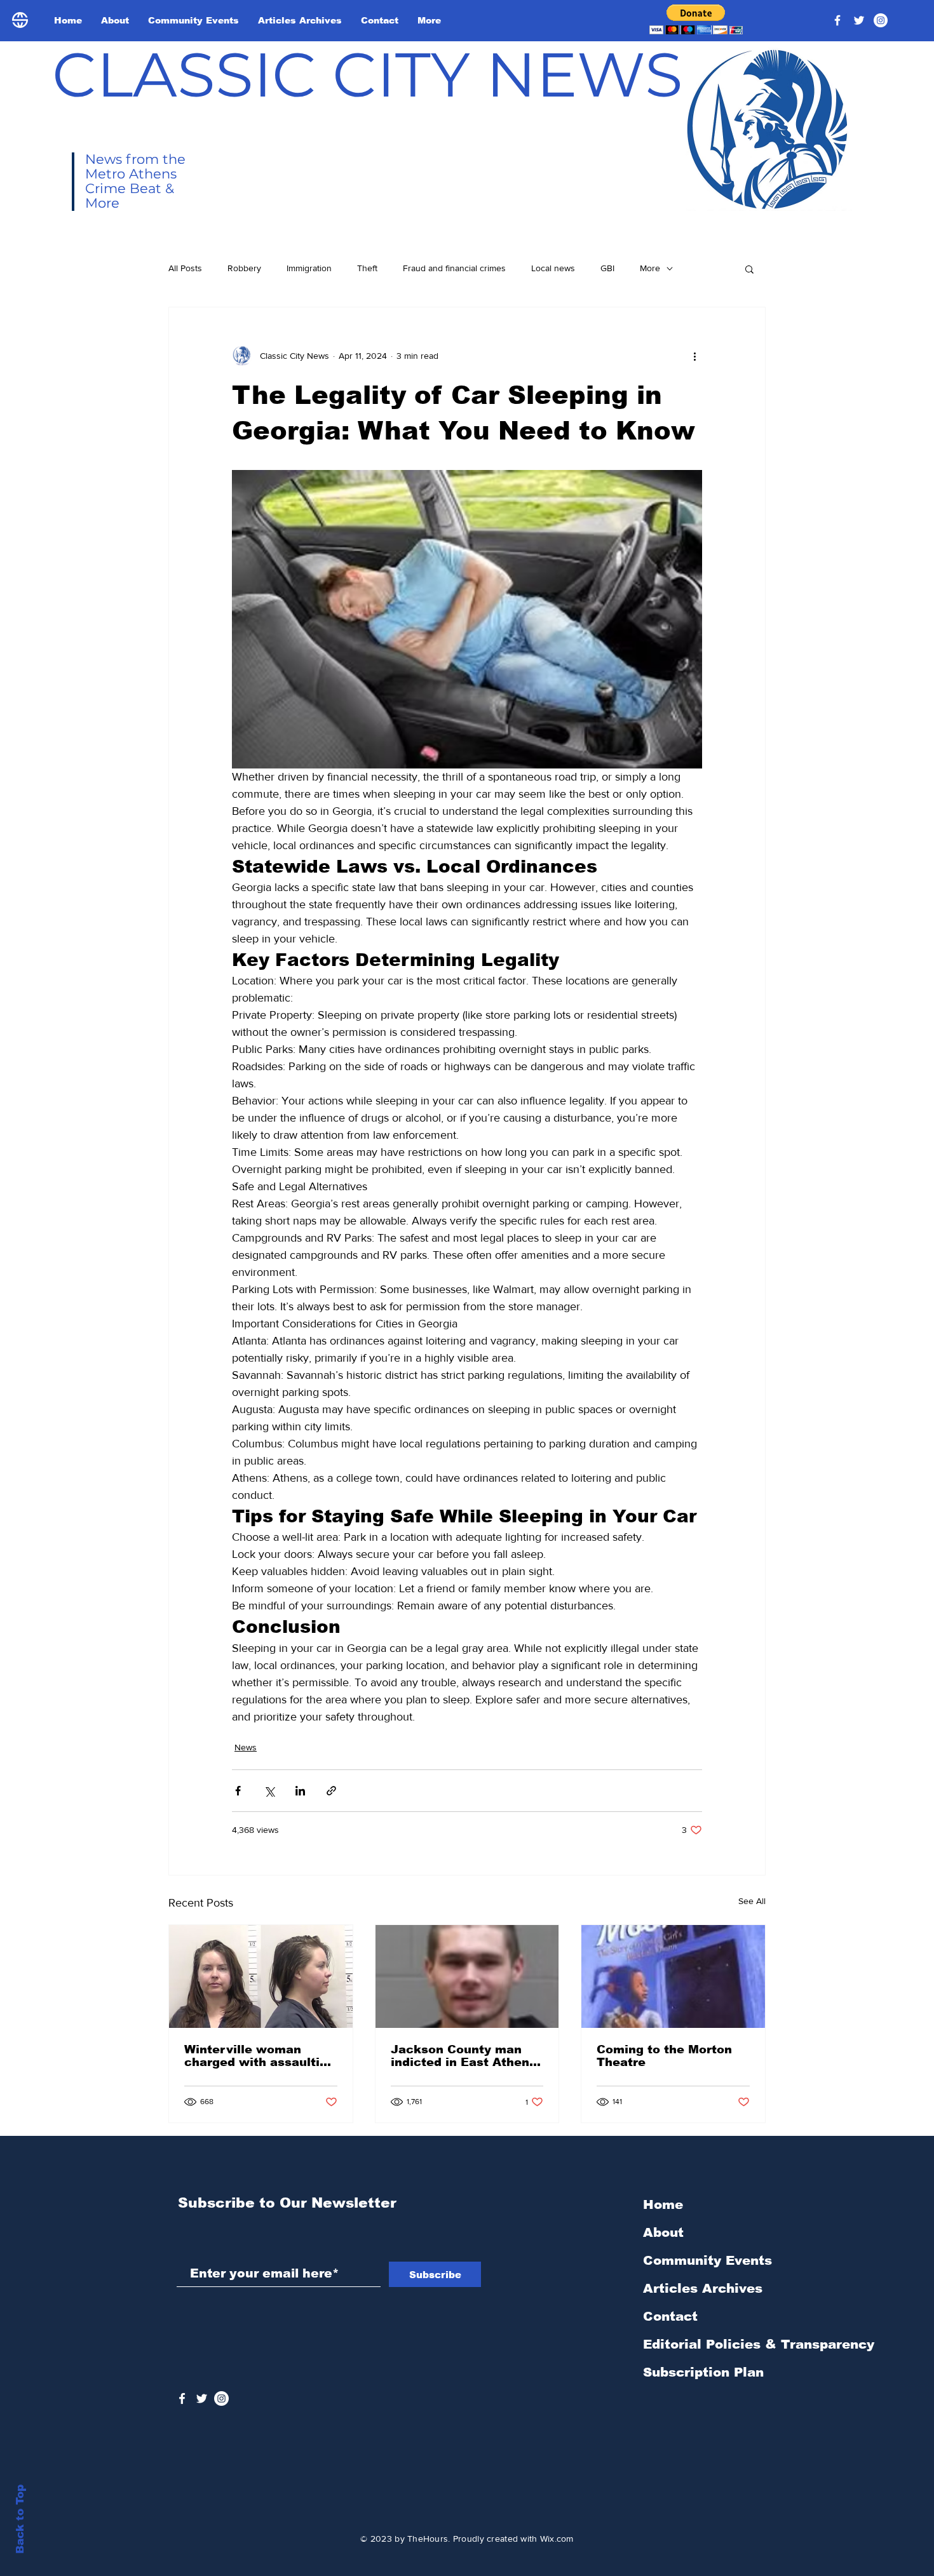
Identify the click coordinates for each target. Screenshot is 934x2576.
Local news (553, 268)
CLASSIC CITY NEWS (368, 74)
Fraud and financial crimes (454, 268)
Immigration (309, 268)
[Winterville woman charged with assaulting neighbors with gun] (261, 1976)
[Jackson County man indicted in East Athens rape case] (467, 1976)
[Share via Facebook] (238, 1791)
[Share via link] (331, 1791)
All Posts (185, 268)
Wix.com (557, 2539)
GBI (607, 268)
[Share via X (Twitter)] (269, 1791)
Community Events (707, 2260)
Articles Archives (703, 2288)
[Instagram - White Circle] (881, 20)
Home (663, 2204)
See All (752, 1901)
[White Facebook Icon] (182, 2398)
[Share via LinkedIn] (300, 1791)
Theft (367, 268)
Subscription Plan (703, 2372)
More (650, 268)
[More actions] (694, 356)
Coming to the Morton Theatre (664, 2056)
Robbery (244, 268)
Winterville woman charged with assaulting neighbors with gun (260, 2056)
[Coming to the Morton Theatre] (673, 1976)
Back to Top (20, 2519)
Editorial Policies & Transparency (759, 2344)
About (663, 2232)
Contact (670, 2316)
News (246, 1747)
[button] (696, 19)
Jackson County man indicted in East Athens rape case (464, 2056)
